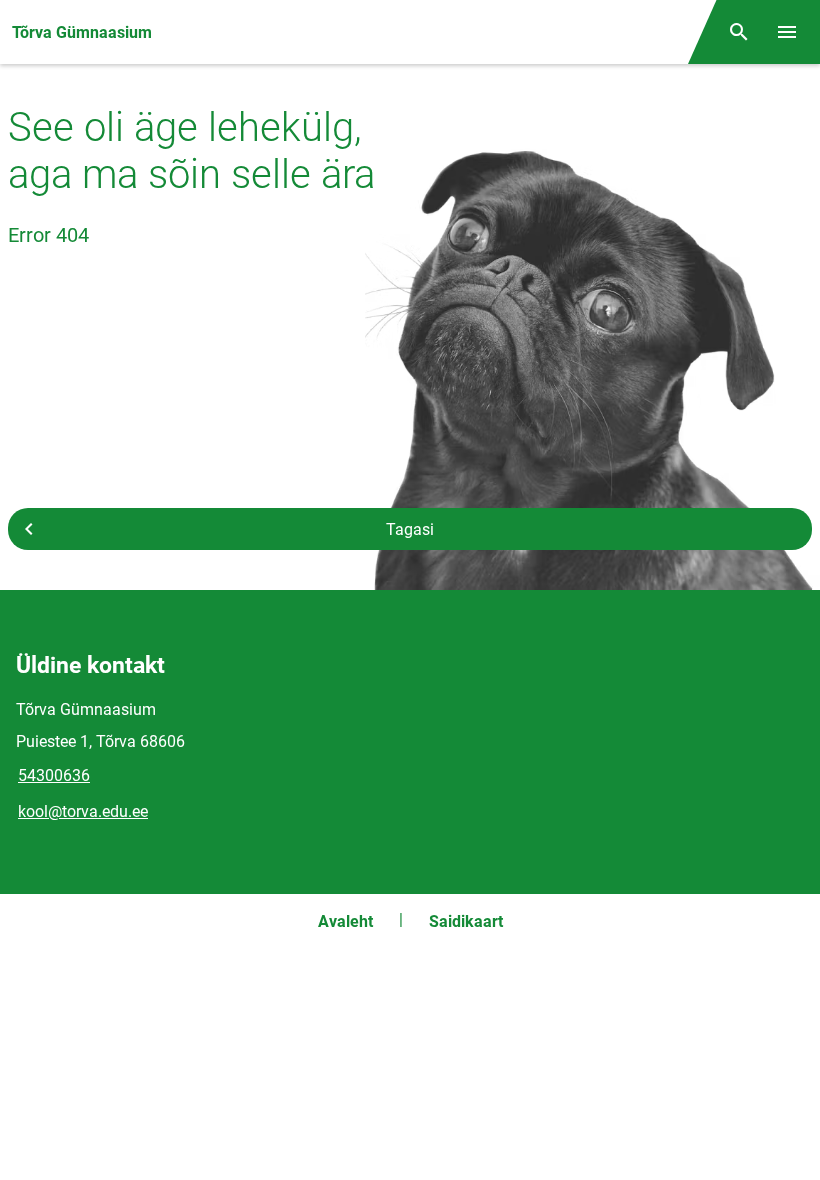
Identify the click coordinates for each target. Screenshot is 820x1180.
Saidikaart (466, 921)
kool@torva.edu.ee (83, 811)
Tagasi (410, 529)
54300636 (54, 775)
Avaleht (345, 921)
